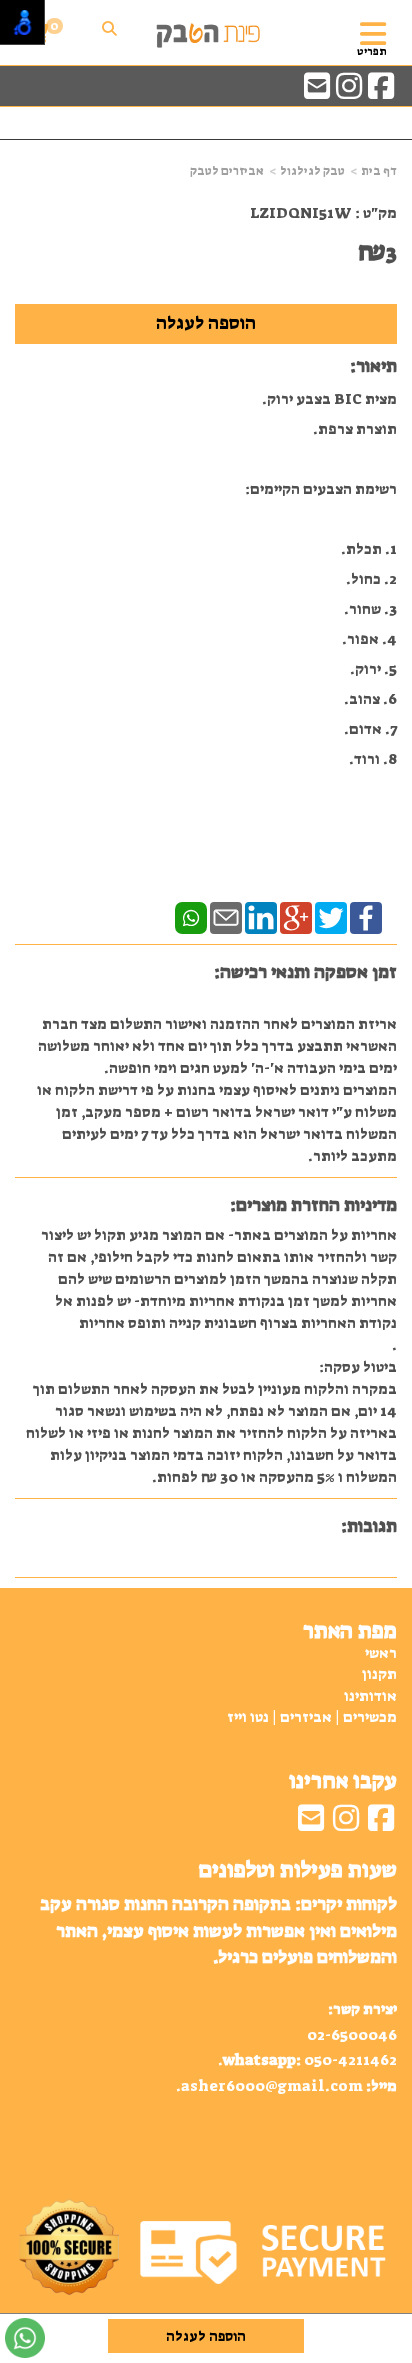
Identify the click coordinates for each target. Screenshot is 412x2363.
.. (218, 1994)
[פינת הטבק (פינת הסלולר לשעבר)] (206, 33)
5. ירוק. (373, 669)
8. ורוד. (373, 759)
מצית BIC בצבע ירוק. (329, 399)
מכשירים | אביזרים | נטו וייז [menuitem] (312, 1717)
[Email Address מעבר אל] (317, 92)
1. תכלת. (369, 549)
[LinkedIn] (261, 917)
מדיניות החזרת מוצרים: (313, 1205)
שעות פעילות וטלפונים (297, 1870)
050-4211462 (350, 2060)
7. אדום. (370, 729)
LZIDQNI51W (301, 213)
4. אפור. (369, 639)
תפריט (372, 51)
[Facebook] (366, 917)
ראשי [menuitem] (381, 1653)
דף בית (379, 171)
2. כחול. (371, 579)
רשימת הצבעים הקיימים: (321, 489)
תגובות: (369, 1526)
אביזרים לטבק (227, 171)
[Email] (226, 917)
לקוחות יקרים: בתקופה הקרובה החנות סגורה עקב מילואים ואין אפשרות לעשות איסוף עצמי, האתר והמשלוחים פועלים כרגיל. (218, 1930)
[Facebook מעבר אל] (381, 92)
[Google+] (296, 917)
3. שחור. (370, 609)
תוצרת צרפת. (355, 429)
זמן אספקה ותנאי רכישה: (305, 972)
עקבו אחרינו (343, 1781)
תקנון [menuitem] (379, 1674)
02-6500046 (352, 2035)
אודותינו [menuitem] (370, 1696)
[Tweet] (331, 917)
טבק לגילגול (312, 171)
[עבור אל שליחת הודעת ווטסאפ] (25, 2338)
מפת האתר (350, 1631)
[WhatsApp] (191, 917)
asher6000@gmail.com (272, 2086)
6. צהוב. (370, 699)
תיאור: (373, 366)
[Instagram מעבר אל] (349, 92)
